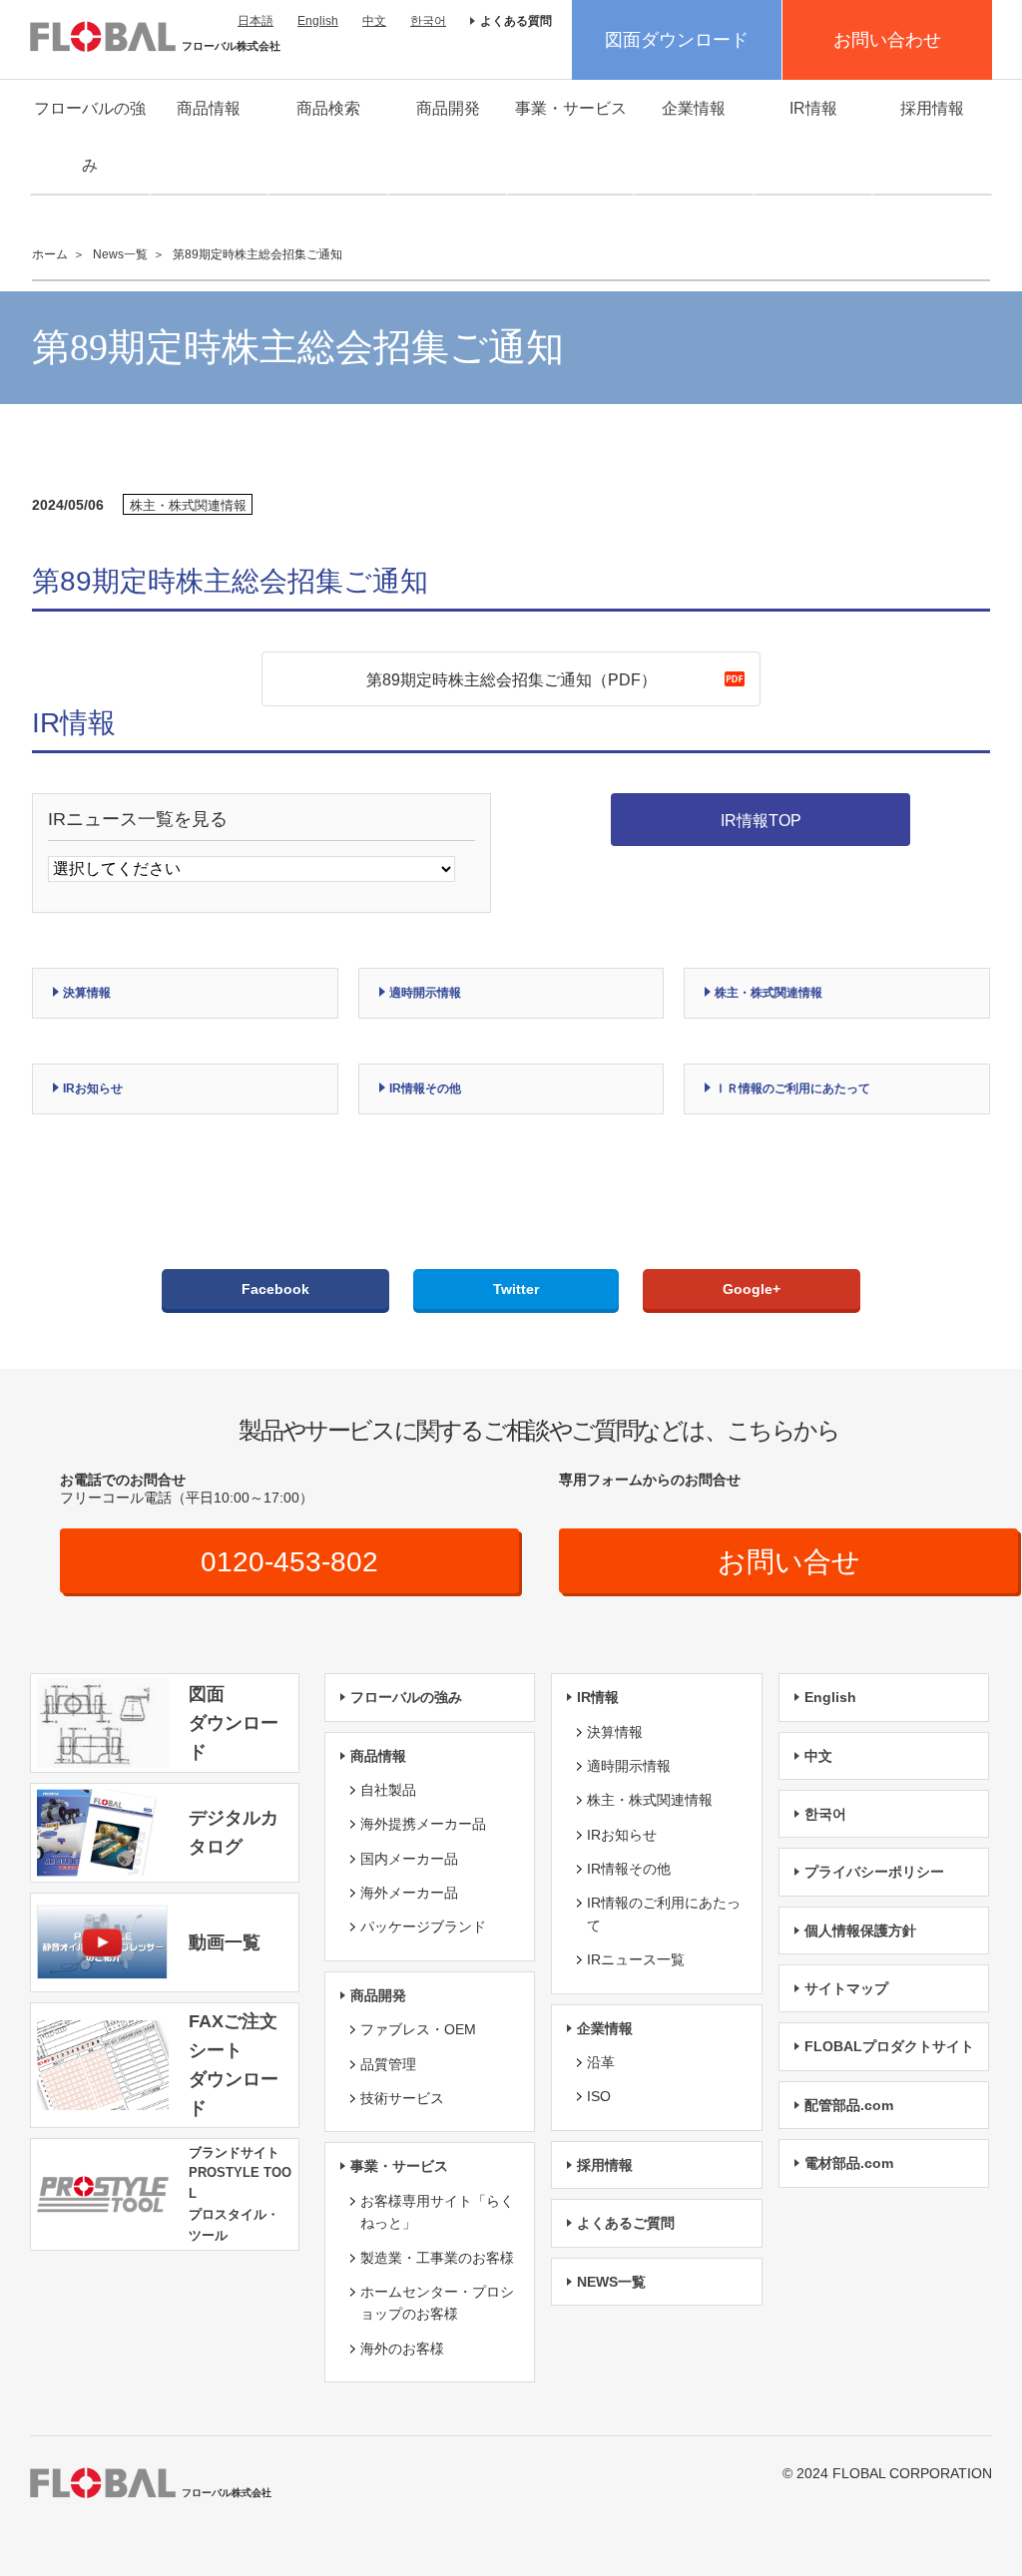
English (318, 21)
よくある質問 (516, 21)
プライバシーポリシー (874, 1872)
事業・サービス (571, 108)
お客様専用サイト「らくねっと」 (437, 2212)
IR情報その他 (425, 1088)
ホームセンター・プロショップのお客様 (437, 2303)
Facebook (275, 1289)
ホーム (50, 254)
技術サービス (402, 2098)
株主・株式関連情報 (768, 993)
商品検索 (328, 108)
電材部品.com (849, 2163)
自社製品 (388, 1790)
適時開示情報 (425, 993)
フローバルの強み (90, 137)
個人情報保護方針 (860, 1931)
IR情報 (813, 108)
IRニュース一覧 (636, 1959)
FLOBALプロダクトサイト (889, 2046)
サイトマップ (846, 1988)
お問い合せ (789, 1562)
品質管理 (388, 2064)
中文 (374, 21)
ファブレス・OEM (418, 2029)
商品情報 (209, 108)
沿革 (601, 2062)
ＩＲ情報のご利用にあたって (792, 1088)
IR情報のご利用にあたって (664, 1914)
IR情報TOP (761, 821)
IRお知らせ (93, 1088)
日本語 (255, 21)
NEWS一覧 (611, 2282)
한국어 (428, 21)
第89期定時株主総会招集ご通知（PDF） (511, 680)
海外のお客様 (402, 2349)
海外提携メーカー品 (423, 1824)
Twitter (516, 1289)
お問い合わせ (887, 40)
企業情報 (694, 108)
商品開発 (448, 108)
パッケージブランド (423, 1927)
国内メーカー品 (409, 1859)
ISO (599, 2096)
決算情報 (87, 993)
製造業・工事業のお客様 (437, 2258)
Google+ (752, 1289)
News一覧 (120, 254)
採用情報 (932, 108)
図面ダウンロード (677, 40)
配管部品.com (849, 2105)
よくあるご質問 (626, 2223)
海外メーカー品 (409, 1893)
